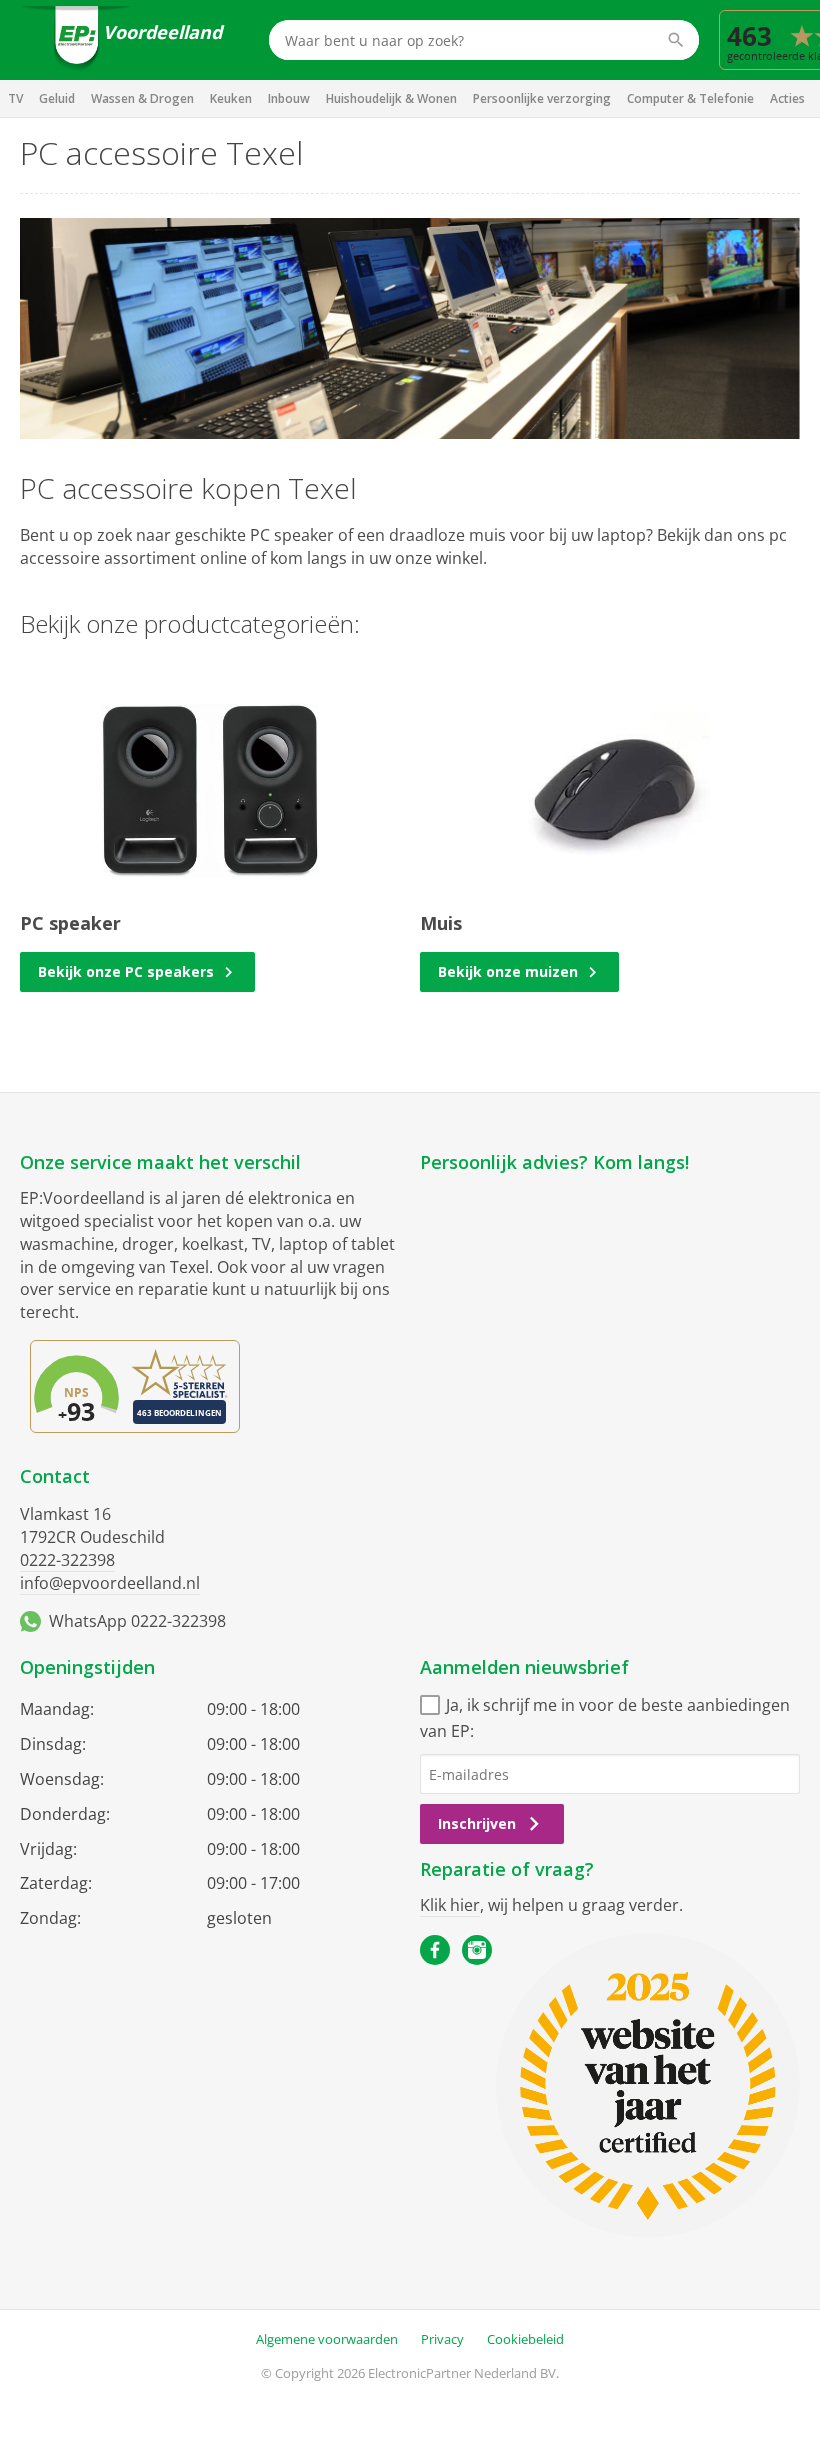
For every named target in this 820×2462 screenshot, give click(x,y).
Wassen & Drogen (142, 98)
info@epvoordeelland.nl (110, 1583)
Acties (787, 98)
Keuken (231, 98)
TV (15, 98)
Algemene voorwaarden (327, 2339)
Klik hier (450, 1905)
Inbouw (289, 98)
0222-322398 (67, 1560)
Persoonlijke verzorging (542, 98)
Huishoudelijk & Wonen (391, 98)
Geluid (57, 98)
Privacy (442, 2339)
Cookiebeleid (525, 2339)
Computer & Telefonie (690, 98)
